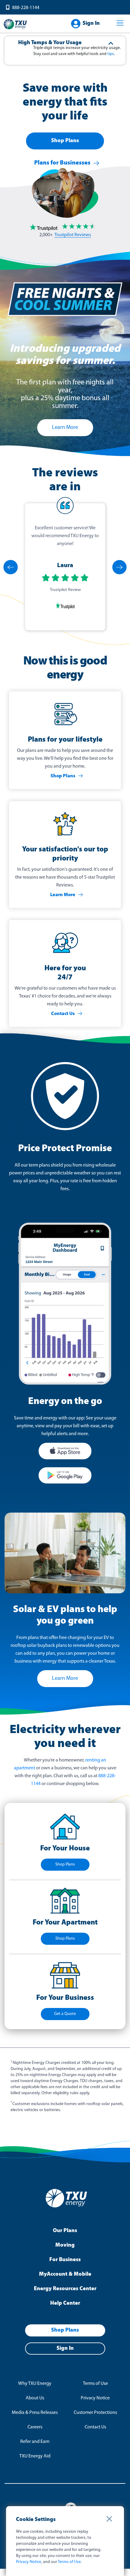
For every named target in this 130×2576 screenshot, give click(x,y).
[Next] (119, 567)
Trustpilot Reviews (73, 235)
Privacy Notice (95, 2398)
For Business (65, 2260)
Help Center (65, 2303)
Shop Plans (65, 141)
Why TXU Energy (35, 2384)
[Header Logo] (15, 24)
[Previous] (11, 567)
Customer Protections (95, 2413)
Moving (65, 2245)
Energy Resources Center (65, 2289)
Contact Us (63, 1014)
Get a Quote (65, 2014)
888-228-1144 (26, 8)
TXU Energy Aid (35, 2456)
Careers (35, 2427)
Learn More (63, 895)
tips (111, 54)
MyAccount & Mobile (65, 2274)
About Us (35, 2398)
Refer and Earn (35, 2442)
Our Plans (65, 2231)
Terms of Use (95, 2384)
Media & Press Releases (35, 2413)
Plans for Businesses (62, 163)
